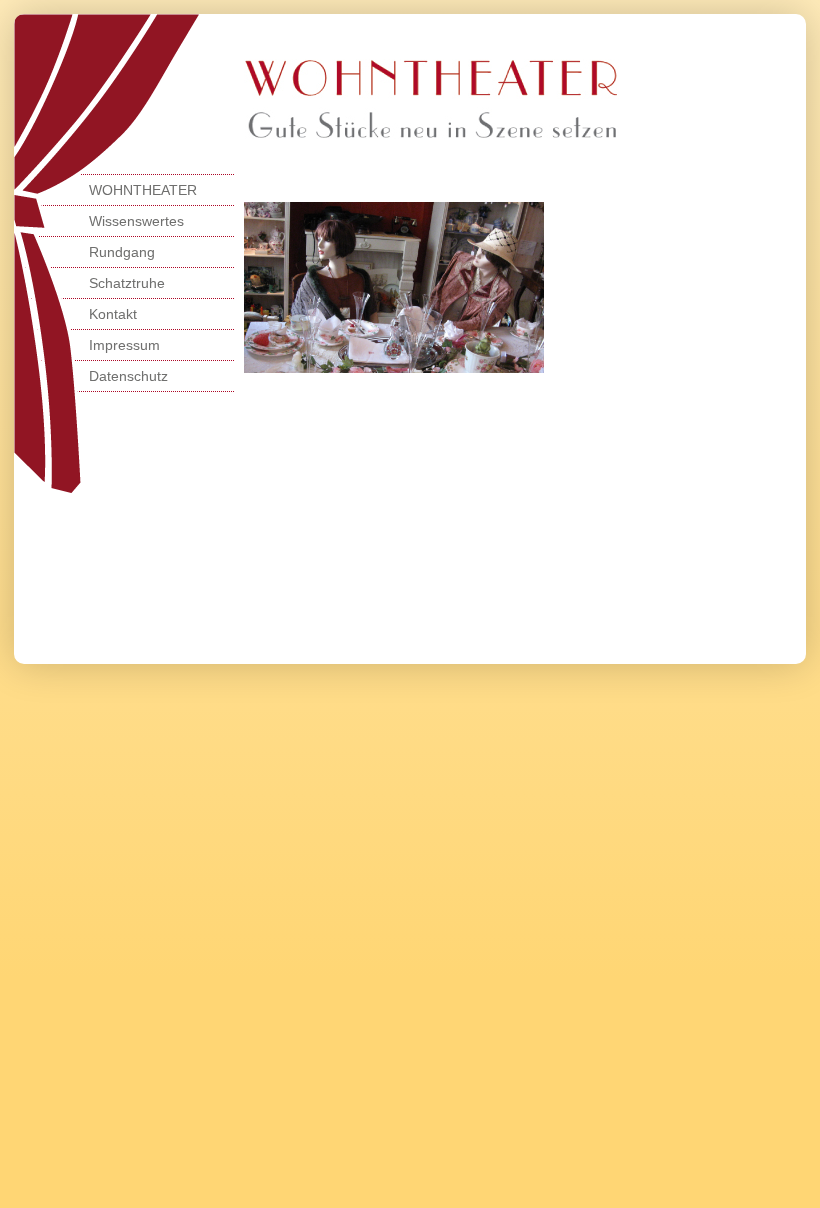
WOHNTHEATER (143, 190)
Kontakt (113, 314)
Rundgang (122, 252)
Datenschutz (128, 376)
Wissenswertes (136, 221)
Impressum (124, 345)
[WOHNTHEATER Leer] (431, 134)
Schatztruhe (127, 283)
